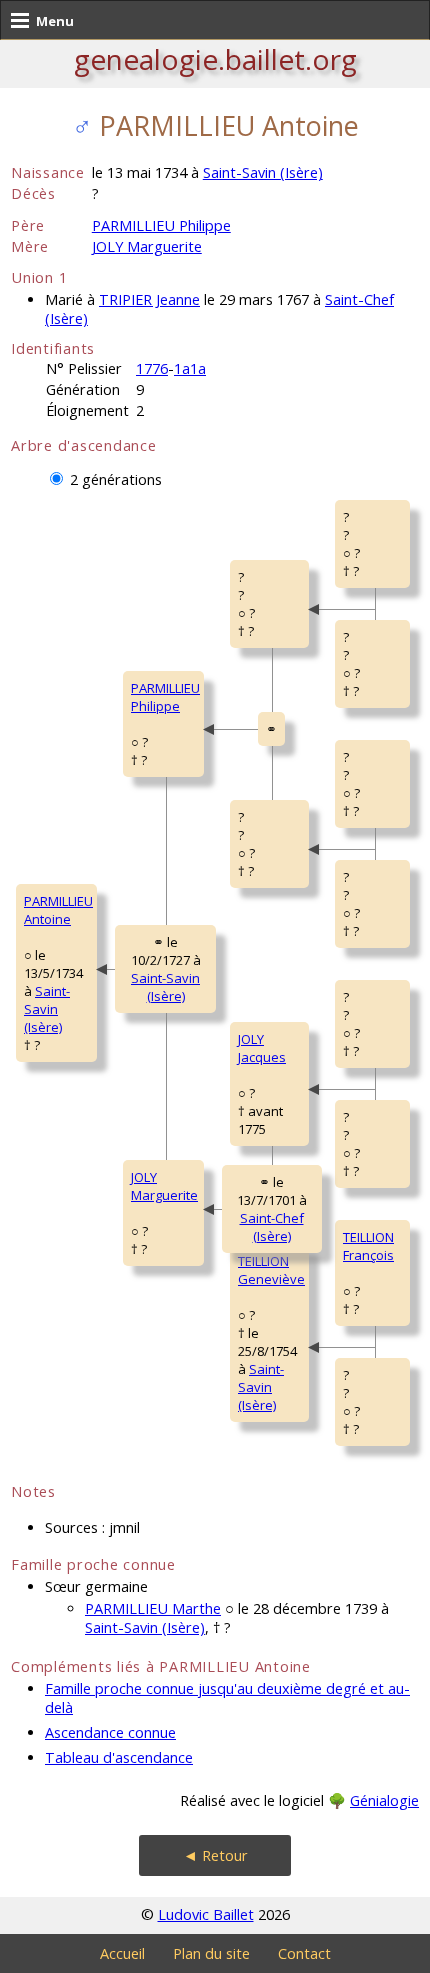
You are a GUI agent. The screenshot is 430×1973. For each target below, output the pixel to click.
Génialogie (384, 1800)
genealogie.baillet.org (215, 59)
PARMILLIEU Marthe (153, 1608)
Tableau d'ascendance (119, 1757)
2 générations (116, 479)
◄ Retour (215, 1855)
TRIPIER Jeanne (149, 299)
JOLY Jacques (262, 1048)
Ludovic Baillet (206, 1914)
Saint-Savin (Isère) (263, 172)
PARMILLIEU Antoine (58, 910)
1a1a (190, 368)
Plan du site (211, 1953)
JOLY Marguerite (147, 246)
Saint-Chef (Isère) (272, 1227)
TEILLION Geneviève (271, 1270)
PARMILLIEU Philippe (161, 225)
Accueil (122, 1953)
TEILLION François (368, 1246)
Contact (304, 1953)
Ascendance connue (110, 1732)
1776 (152, 368)
